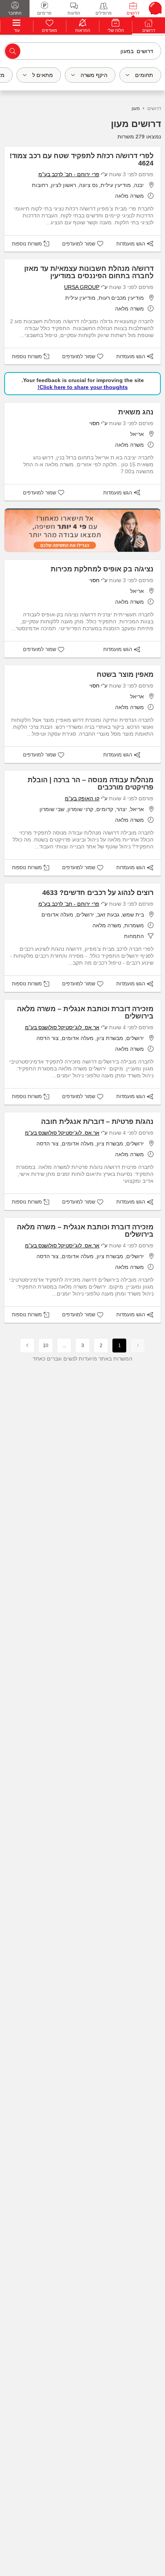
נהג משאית (136, 412)
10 (46, 1346)
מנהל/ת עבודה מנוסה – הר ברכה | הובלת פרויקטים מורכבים (91, 784)
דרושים (133, 13)
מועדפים (49, 30)
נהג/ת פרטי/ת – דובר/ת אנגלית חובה (97, 1122)
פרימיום (44, 13)
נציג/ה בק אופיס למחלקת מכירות (102, 569)
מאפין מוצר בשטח (125, 674)
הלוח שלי (116, 30)
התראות (83, 30)
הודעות (74, 13)
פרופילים (104, 13)
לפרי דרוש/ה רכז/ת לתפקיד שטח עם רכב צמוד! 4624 (82, 159)
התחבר (15, 13)
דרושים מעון (136, 124)
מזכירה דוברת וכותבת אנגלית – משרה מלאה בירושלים (85, 1013)
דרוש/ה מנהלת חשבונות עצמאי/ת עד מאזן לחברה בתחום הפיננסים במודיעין (89, 272)
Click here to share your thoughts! (83, 387)
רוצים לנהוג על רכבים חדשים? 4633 (98, 893)
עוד (17, 30)
